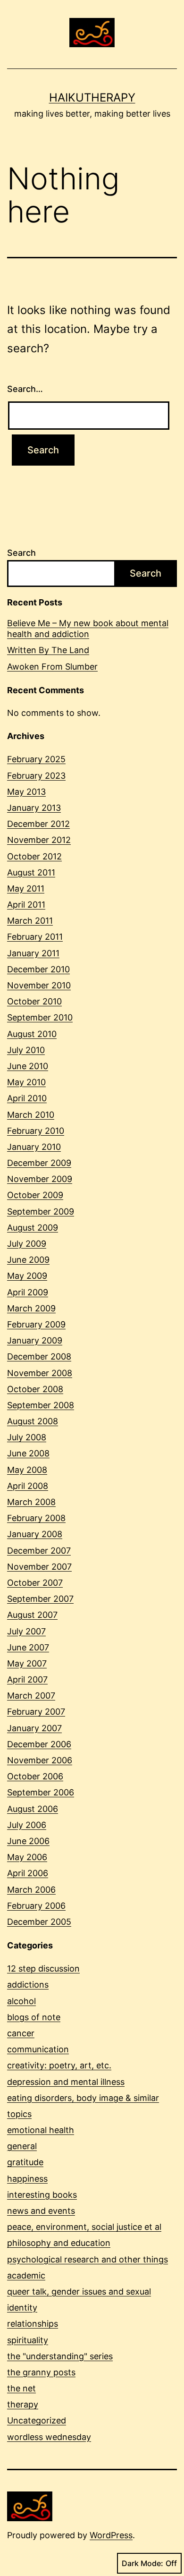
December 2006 (39, 1744)
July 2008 (27, 1437)
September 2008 (41, 1405)
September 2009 (41, 1211)
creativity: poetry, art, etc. (59, 2065)
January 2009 (35, 1340)
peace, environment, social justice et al (84, 2227)
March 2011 (30, 921)
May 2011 (26, 888)
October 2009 (35, 1195)
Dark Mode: (142, 2563)
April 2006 (28, 1873)
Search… (25, 389)
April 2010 (27, 1098)
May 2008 (27, 1470)
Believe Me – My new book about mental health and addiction (88, 629)
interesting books (42, 2195)
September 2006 (41, 1792)
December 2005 (39, 1922)
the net (21, 2388)
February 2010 (36, 1131)
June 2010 (28, 1066)
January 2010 (34, 1147)
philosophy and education (59, 2243)
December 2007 (39, 1551)
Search (21, 553)
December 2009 (39, 1163)
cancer (21, 2033)
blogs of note (34, 2017)
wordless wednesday (49, 2437)
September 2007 (40, 1599)
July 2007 (26, 1631)
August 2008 (33, 1421)
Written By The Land (48, 650)
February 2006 (36, 1906)
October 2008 (35, 1389)
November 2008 (40, 1373)
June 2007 (28, 1647)
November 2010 (39, 985)
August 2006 (33, 1809)
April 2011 (26, 905)
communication (38, 2049)
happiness (27, 2179)
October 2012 (34, 856)
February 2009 (36, 1324)
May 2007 (27, 1663)
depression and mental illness (66, 2082)
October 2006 (35, 1776)
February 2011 (35, 937)
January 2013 (34, 808)
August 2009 (33, 1228)
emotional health (41, 2130)
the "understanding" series (60, 2356)
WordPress (111, 2535)
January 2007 (34, 1728)
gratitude (25, 2162)
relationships (33, 2324)
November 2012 (39, 840)
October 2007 (35, 1583)
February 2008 (36, 1518)
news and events (41, 2211)
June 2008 (28, 1453)
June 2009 (28, 1260)
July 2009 (27, 1244)
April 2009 (28, 1292)
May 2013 (26, 792)
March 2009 (31, 1308)
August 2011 (31, 872)
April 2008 (28, 1486)
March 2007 (31, 1696)
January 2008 (35, 1534)
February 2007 (36, 1712)
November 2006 (40, 1760)
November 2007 (39, 1567)
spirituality (28, 2340)
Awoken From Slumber (52, 667)
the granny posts (41, 2372)
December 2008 (39, 1356)
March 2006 (31, 1890)
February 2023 (36, 776)
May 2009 (27, 1276)
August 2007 (32, 1615)
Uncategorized (37, 2420)
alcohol (21, 2001)
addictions (28, 1985)
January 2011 (33, 953)
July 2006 (27, 1825)
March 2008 (31, 1502)
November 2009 (40, 1179)
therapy (23, 2404)
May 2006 (27, 1857)
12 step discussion (43, 1968)
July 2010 (26, 1050)
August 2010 (32, 1034)
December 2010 (38, 969)
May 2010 (26, 1082)
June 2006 (28, 1841)
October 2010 (34, 1001)
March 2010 (31, 1115)
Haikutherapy (92, 98)
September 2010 (40, 1017)
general (22, 2146)
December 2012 (38, 824)
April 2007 (27, 1679)
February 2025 (36, 759)
